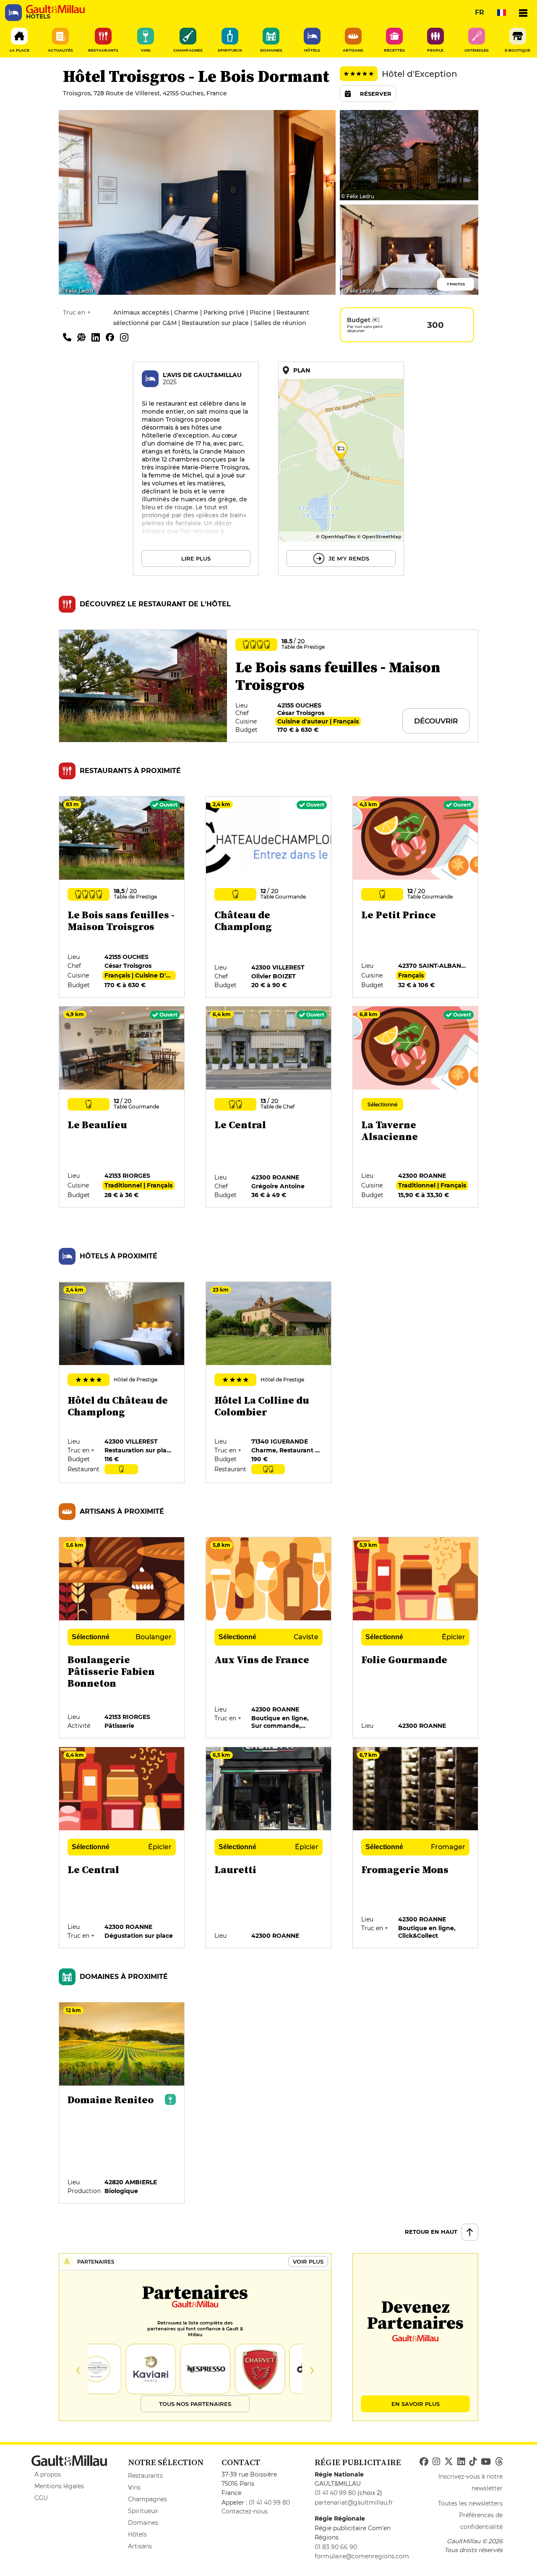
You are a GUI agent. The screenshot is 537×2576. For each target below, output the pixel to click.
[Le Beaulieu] (122, 1107)
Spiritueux (143, 2511)
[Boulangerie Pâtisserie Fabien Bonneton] (122, 1638)
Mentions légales (59, 2486)
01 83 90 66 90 (336, 2547)
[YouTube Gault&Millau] (486, 2462)
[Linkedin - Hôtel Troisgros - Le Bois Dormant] (99, 337)
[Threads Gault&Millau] (499, 2462)
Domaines (143, 2523)
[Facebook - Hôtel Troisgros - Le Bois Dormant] (113, 337)
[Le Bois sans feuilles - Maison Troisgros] (122, 897)
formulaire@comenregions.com (362, 2556)
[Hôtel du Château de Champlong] (122, 1383)
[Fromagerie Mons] (416, 1848)
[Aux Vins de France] (269, 1638)
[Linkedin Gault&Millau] (461, 2462)
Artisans (140, 2546)
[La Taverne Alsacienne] (416, 1107)
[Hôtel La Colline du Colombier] (269, 1383)
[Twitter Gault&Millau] (449, 2462)
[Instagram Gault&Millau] (436, 2462)
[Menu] (523, 13)
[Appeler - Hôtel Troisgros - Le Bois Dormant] (70, 337)
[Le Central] (269, 1107)
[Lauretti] (269, 1848)
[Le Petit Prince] (416, 897)
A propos (48, 2474)
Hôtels (137, 2534)
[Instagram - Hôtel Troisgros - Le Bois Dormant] (126, 337)
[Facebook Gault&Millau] (424, 2462)
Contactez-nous (245, 2511)
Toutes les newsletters (470, 2503)
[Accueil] (55, 9)
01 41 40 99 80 (269, 2503)
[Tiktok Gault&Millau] (473, 2462)
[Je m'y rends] (341, 469)
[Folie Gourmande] (416, 1638)
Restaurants (145, 2476)
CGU (41, 2498)
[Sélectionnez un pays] (501, 13)
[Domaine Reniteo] (122, 2103)
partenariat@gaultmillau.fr (354, 2503)
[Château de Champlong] (269, 897)
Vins (134, 2487)
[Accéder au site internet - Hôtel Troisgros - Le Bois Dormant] (84, 337)
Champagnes (147, 2499)
